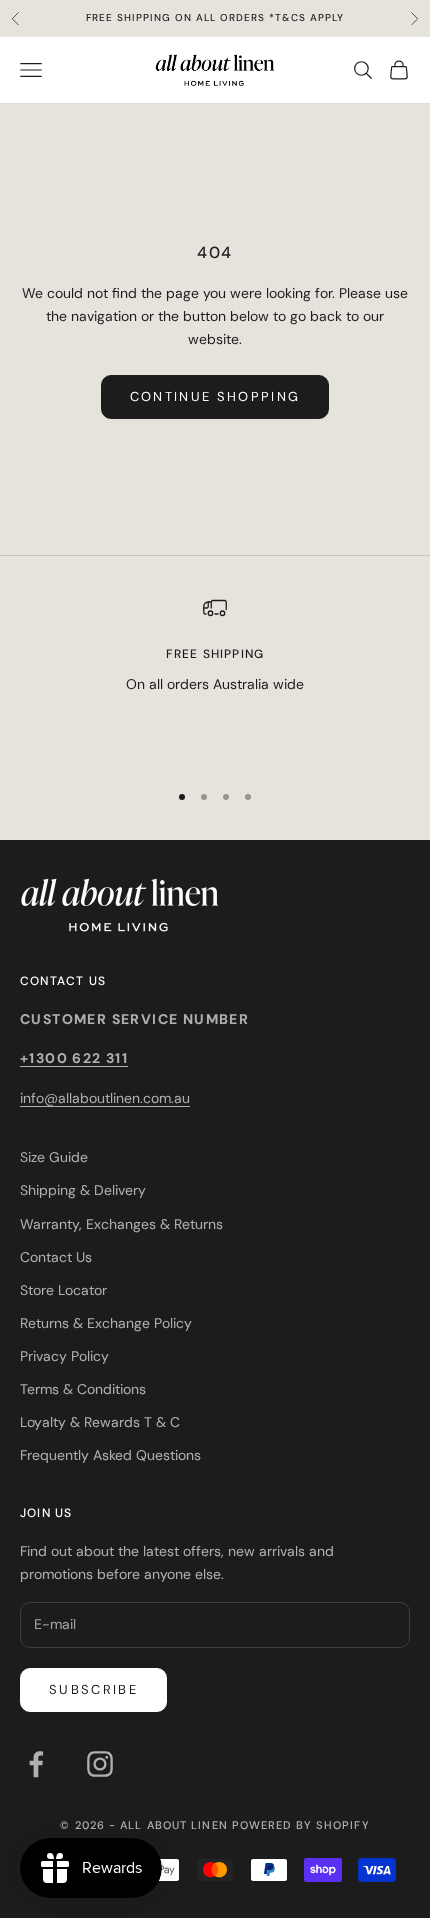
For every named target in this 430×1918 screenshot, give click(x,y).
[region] (215, 679)
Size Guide (54, 1157)
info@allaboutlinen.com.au (105, 1098)
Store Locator (63, 1290)
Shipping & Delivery (83, 1190)
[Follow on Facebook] (36, 1764)
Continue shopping (215, 396)
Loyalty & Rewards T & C (100, 1422)
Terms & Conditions (83, 1389)
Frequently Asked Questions (110, 1455)
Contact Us (56, 1257)
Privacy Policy (64, 1356)
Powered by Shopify (301, 1825)
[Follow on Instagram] (100, 1764)
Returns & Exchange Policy (106, 1323)
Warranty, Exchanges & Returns (121, 1224)
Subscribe (93, 1689)
